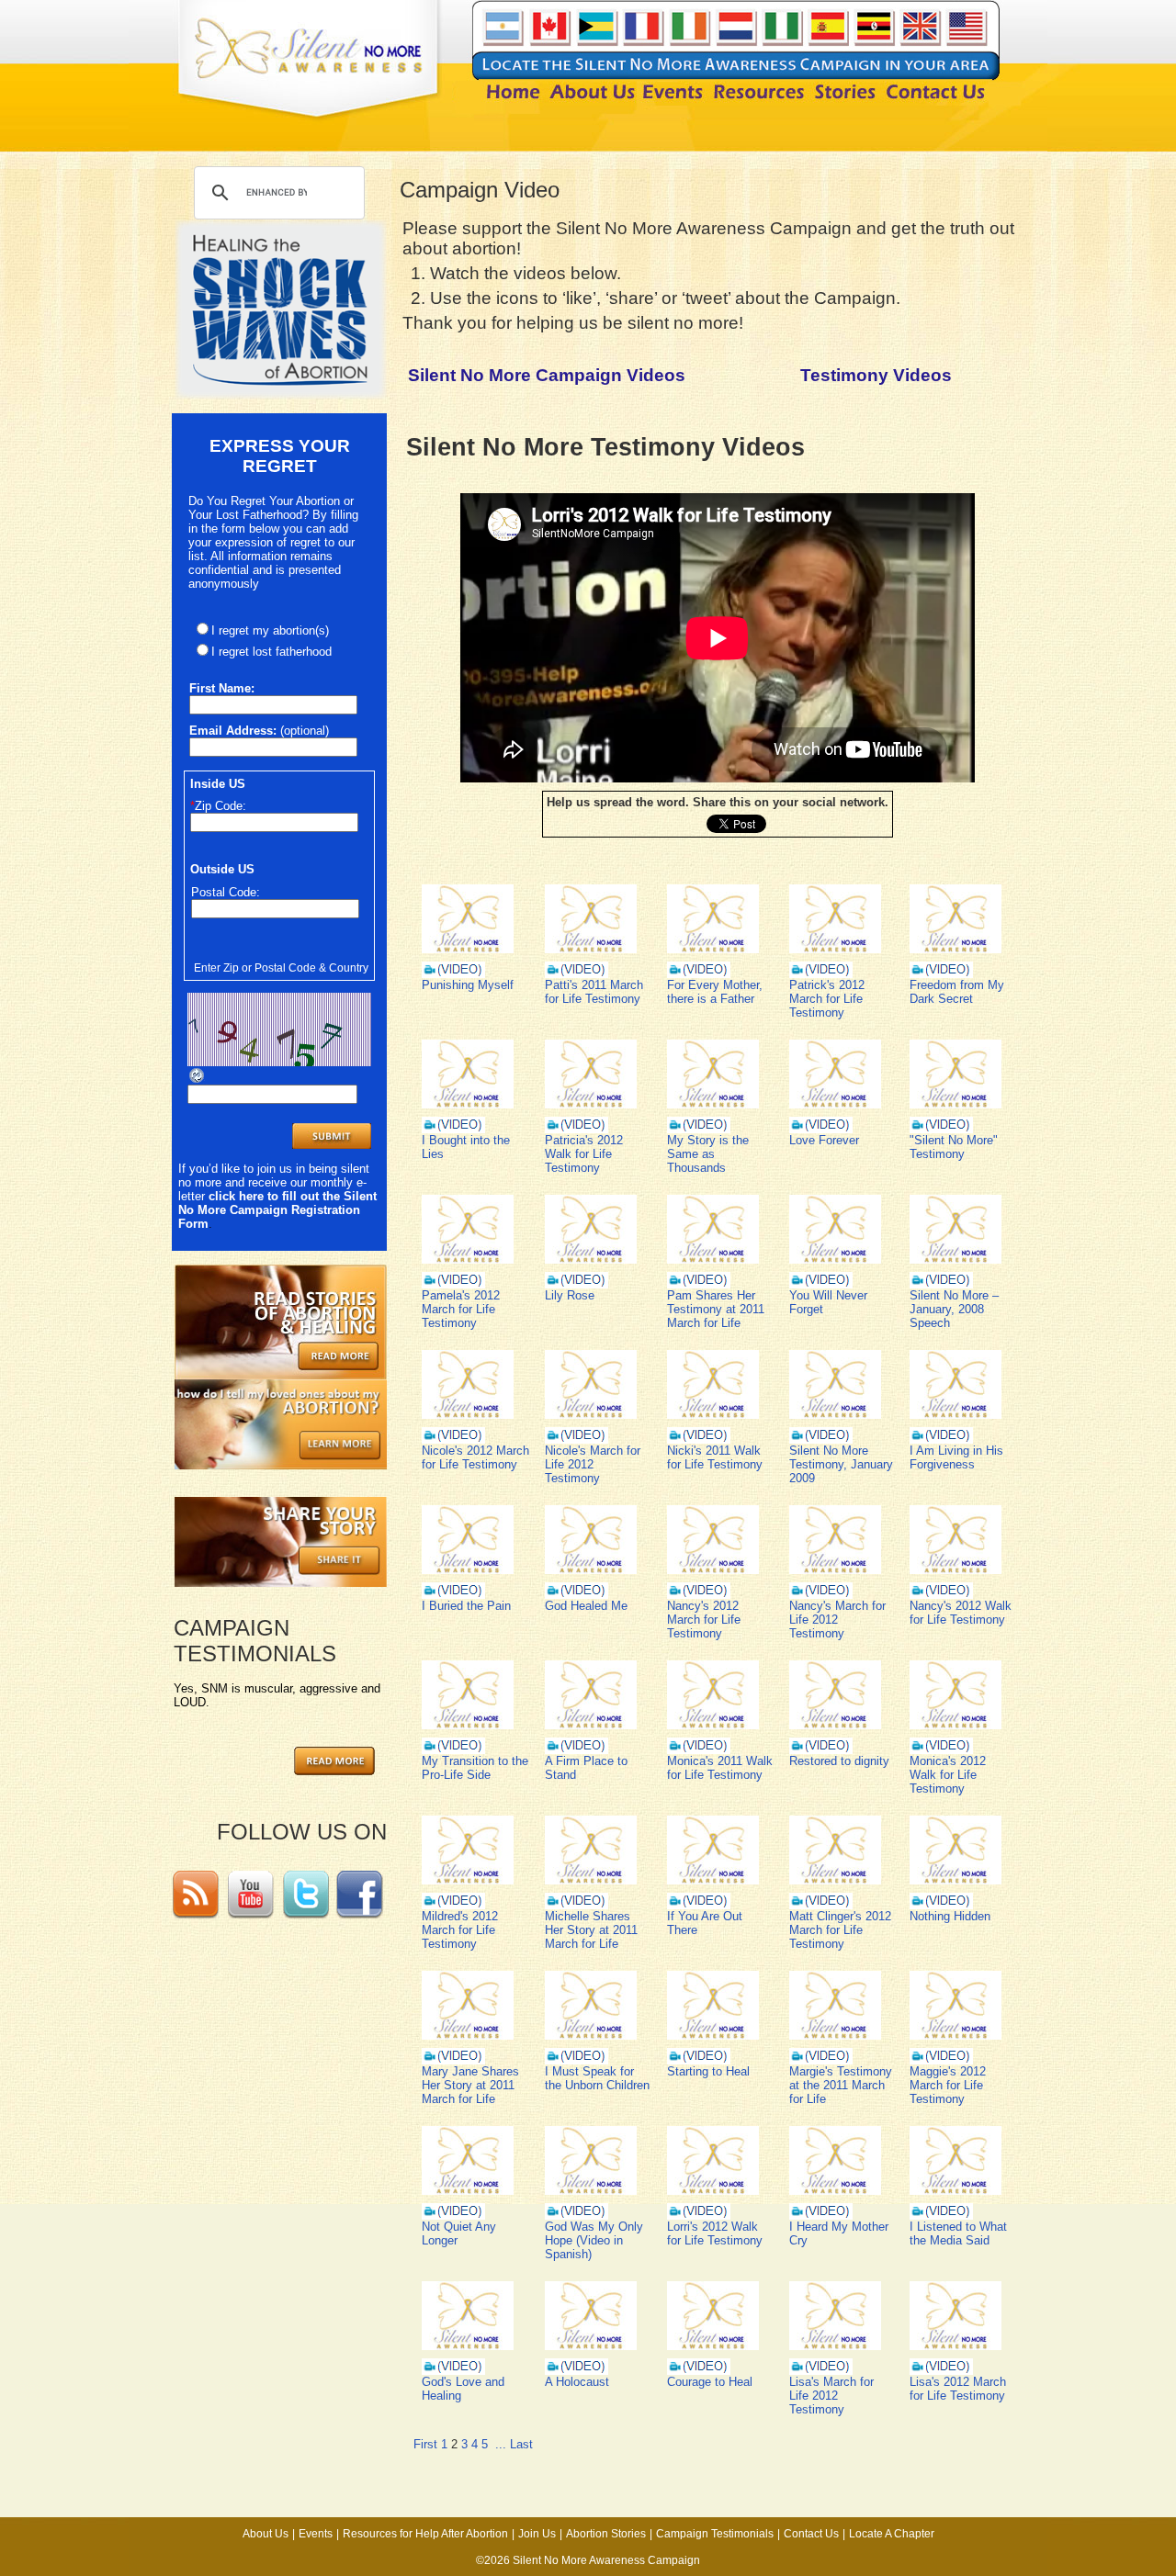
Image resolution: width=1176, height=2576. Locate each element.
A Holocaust (577, 2382)
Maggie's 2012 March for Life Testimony (948, 2085)
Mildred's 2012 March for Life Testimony (460, 1930)
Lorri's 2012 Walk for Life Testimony (715, 2233)
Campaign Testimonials (715, 2534)
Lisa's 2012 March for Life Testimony (958, 2389)
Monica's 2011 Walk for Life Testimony (720, 1768)
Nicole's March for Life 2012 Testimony (593, 1464)
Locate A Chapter (892, 2534)
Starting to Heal (708, 2071)
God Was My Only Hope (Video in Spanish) (594, 2240)
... (501, 2444)
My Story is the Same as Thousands (708, 1154)
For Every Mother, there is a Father (715, 992)
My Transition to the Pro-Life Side (475, 1768)
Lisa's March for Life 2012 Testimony (831, 2396)
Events (316, 2534)
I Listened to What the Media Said (958, 2233)
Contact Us (811, 2534)
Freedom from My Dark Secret (957, 992)
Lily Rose (570, 1295)
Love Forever (824, 1140)
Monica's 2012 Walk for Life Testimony (948, 1775)
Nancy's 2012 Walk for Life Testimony (961, 1613)
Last (521, 2444)
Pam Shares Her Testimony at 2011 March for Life (716, 1309)
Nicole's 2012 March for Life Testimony (475, 1457)
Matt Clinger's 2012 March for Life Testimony (840, 1930)
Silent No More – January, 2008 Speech (954, 1309)
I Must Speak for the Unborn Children (597, 2078)
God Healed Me (586, 1606)
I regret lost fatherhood (271, 652)
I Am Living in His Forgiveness (956, 1457)
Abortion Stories (606, 2534)
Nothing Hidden (950, 1916)
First (425, 2444)
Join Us (537, 2534)
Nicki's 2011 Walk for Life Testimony (715, 1457)
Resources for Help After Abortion (425, 2534)
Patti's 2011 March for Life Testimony (594, 992)
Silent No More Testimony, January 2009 (841, 1464)
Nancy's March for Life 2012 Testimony (837, 1620)
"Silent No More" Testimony (954, 1147)
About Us (266, 2534)
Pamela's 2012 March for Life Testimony (461, 1309)
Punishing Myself (468, 985)
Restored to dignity (839, 1761)
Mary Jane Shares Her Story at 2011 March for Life (470, 2085)
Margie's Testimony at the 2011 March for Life (841, 2085)
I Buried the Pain (466, 1606)
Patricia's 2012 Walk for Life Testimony (584, 1154)
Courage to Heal (710, 2382)
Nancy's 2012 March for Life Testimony (704, 1620)
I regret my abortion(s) (270, 630)
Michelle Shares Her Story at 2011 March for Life (591, 1930)
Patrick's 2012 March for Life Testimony (827, 999)
